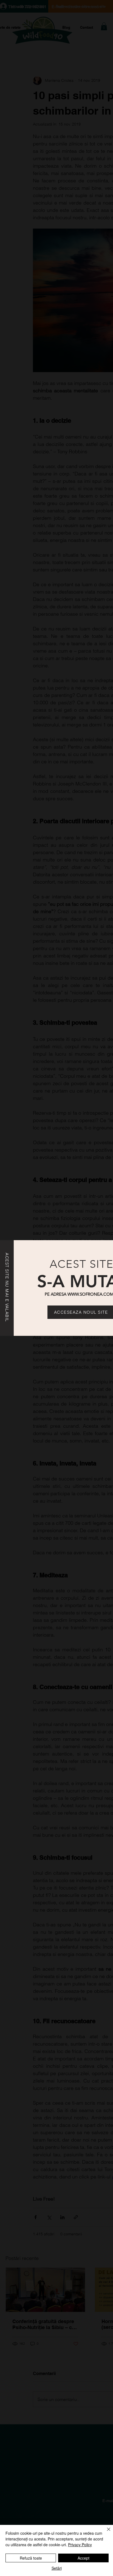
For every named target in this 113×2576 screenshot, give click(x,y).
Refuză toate (31, 2558)
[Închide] (105, 2533)
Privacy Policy (80, 2545)
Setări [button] (57, 2568)
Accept (84, 2558)
